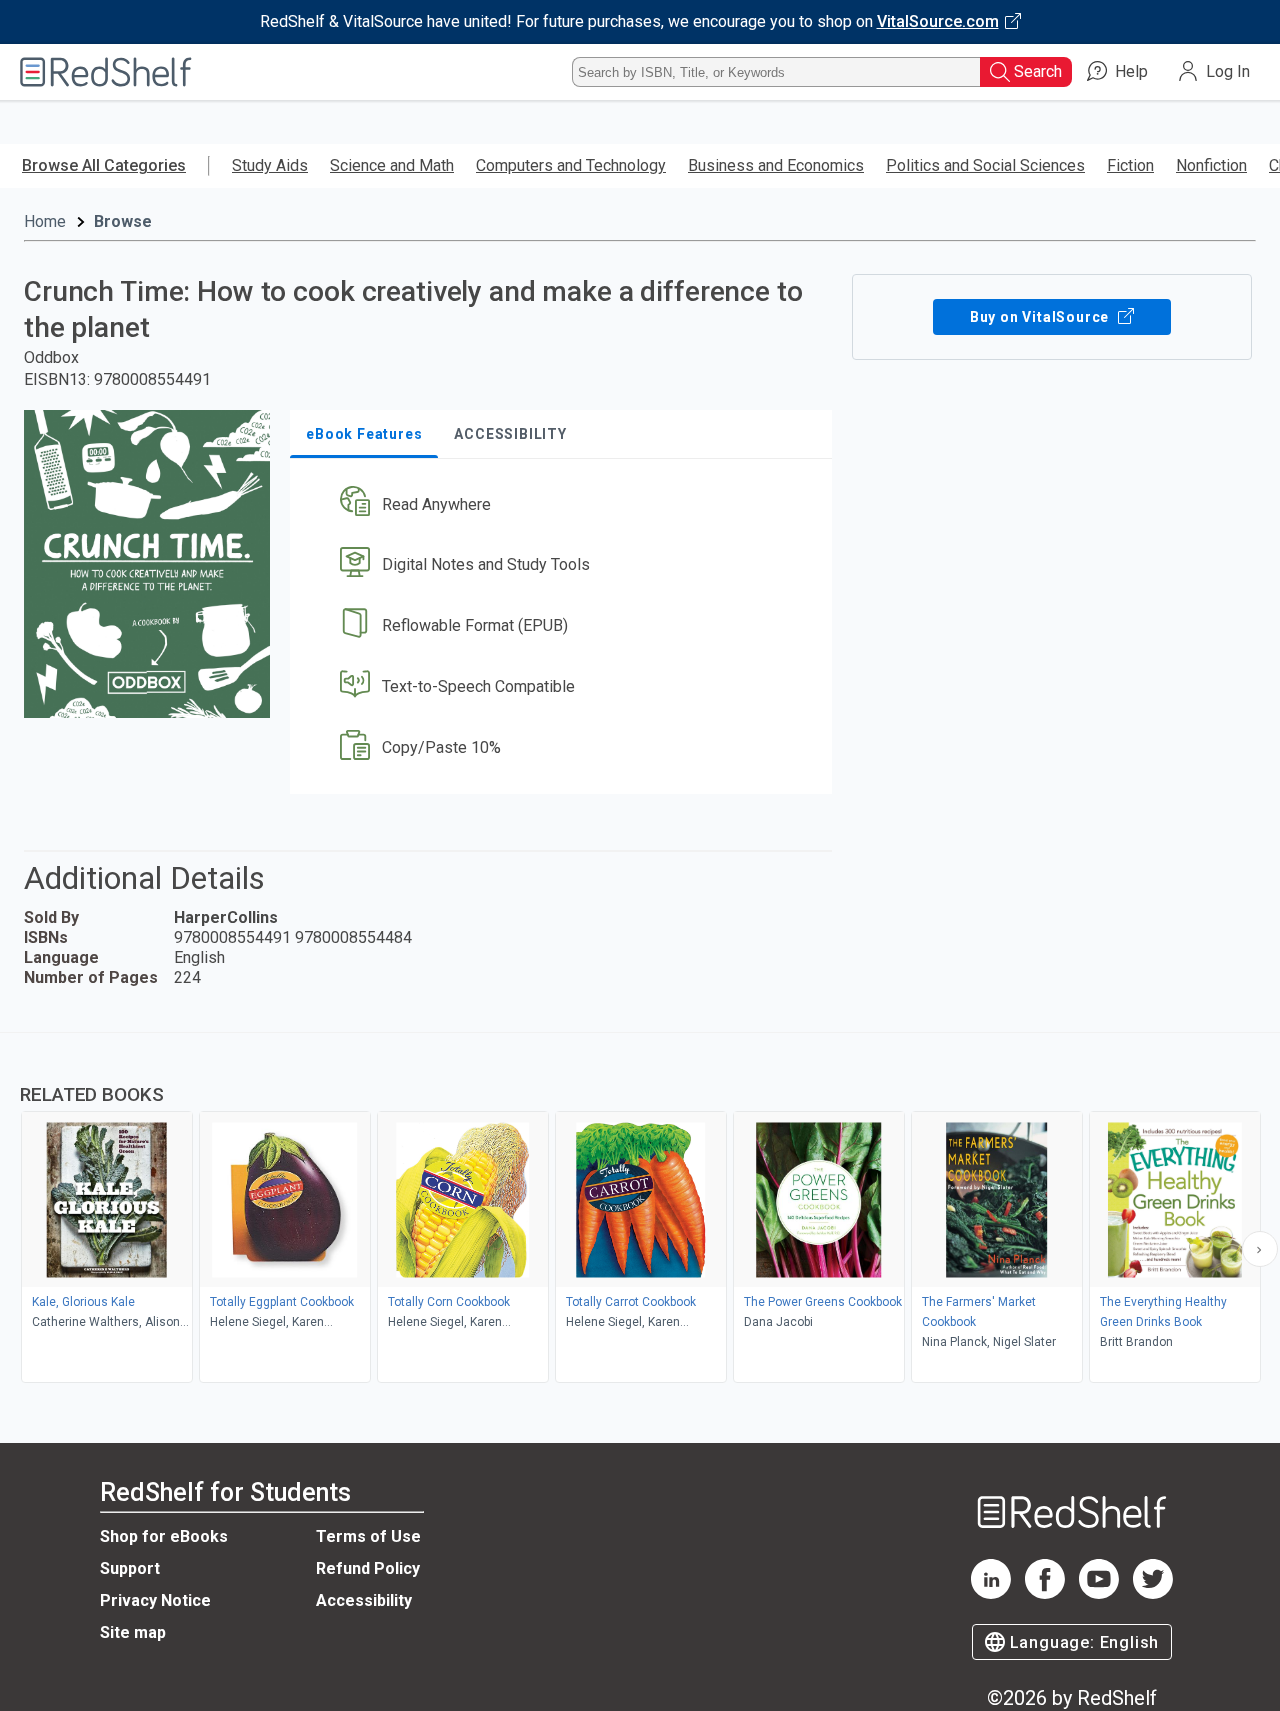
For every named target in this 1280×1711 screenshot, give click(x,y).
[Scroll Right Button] (1260, 1249)
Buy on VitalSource (1041, 317)
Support (130, 1568)
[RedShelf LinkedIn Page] (991, 1593)
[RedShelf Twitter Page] (1153, 1593)
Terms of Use (368, 1536)
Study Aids (270, 165)
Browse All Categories (104, 165)
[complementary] (640, 1210)
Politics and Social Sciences (985, 165)
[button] (565, 504)
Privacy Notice (155, 1600)
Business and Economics (776, 165)
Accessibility (364, 1600)
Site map (133, 1632)
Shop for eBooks (164, 1536)
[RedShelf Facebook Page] (1045, 1593)
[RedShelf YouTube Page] (1099, 1593)
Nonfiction (1211, 165)
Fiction (1130, 165)
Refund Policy (368, 1568)
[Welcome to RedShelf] (106, 72)
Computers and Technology (571, 165)
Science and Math (392, 165)
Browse (123, 221)
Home (45, 221)
